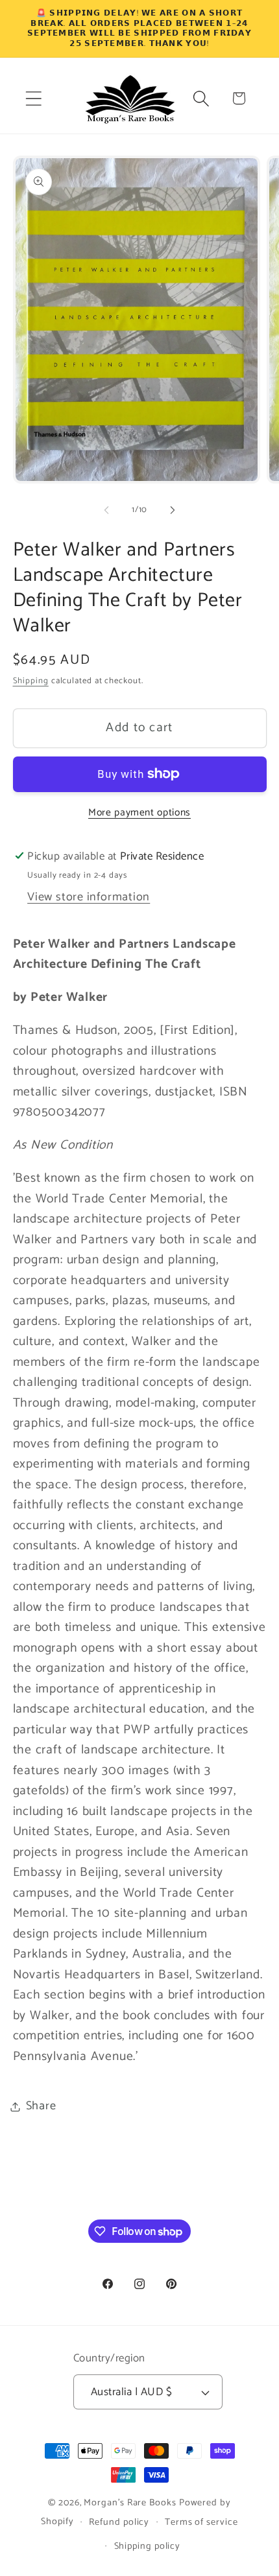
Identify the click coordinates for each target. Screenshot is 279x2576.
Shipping (31, 681)
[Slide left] (106, 510)
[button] (33, 98)
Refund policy (119, 2522)
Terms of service (201, 2522)
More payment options (139, 813)
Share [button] (41, 2106)
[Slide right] (173, 510)
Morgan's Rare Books (130, 2503)
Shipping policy (148, 2546)
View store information (89, 897)
